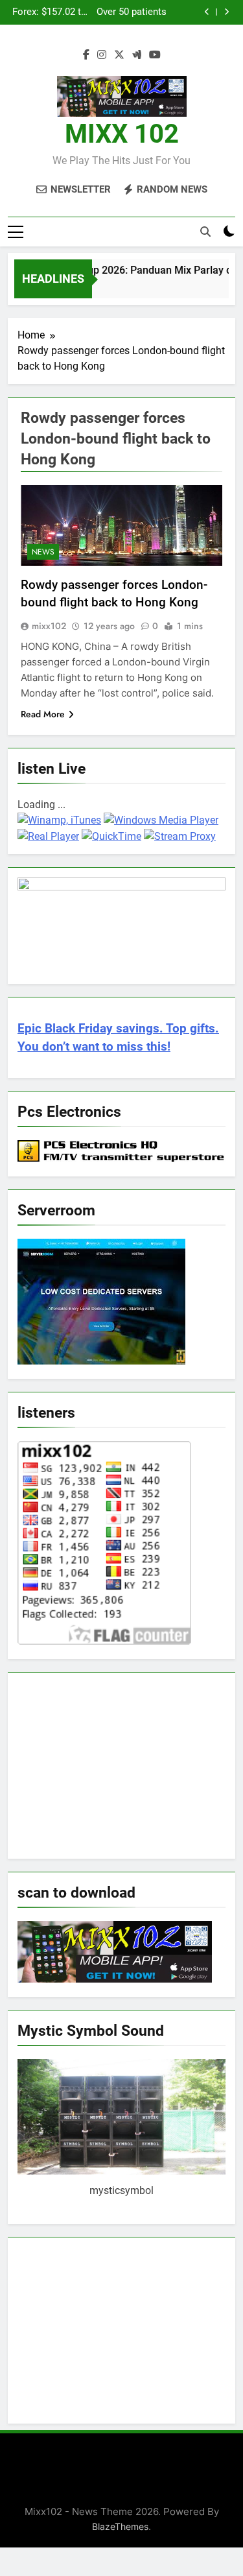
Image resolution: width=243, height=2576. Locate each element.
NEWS (43, 552)
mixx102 (49, 626)
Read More (43, 714)
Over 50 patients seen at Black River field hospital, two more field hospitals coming (129, 12)
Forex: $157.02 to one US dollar (50, 12)
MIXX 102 (122, 134)
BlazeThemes (120, 2526)
